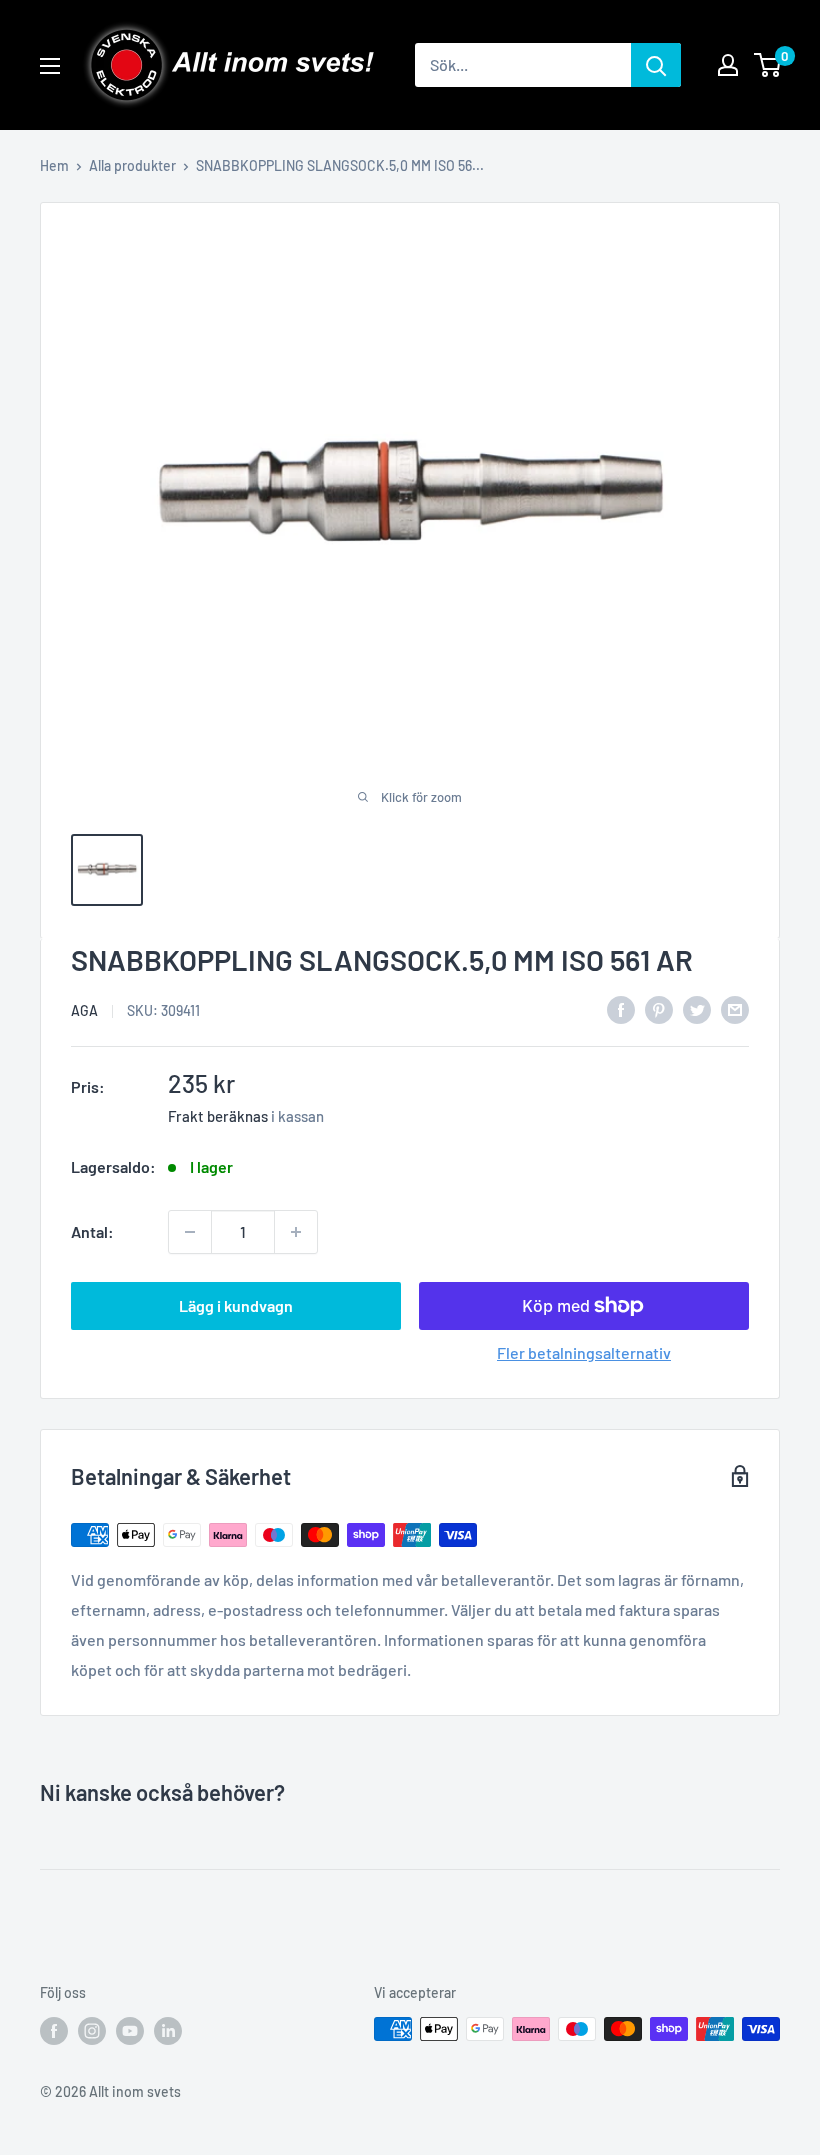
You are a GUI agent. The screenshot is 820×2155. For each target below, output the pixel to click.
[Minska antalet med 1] (190, 1232)
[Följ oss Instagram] (92, 2031)
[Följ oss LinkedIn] (168, 2031)
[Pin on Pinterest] (659, 1008)
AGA (84, 1010)
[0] (768, 65)
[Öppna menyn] (50, 66)
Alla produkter (132, 165)
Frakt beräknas (218, 1116)
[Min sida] (728, 65)
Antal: (92, 1231)
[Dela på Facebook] (621, 1008)
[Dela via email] (735, 1008)
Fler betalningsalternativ (584, 1352)
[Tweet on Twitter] (697, 1008)
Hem (54, 165)
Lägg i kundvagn (236, 1305)
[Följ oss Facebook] (54, 2031)
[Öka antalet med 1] (296, 1232)
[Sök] (656, 65)
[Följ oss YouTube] (130, 2031)
